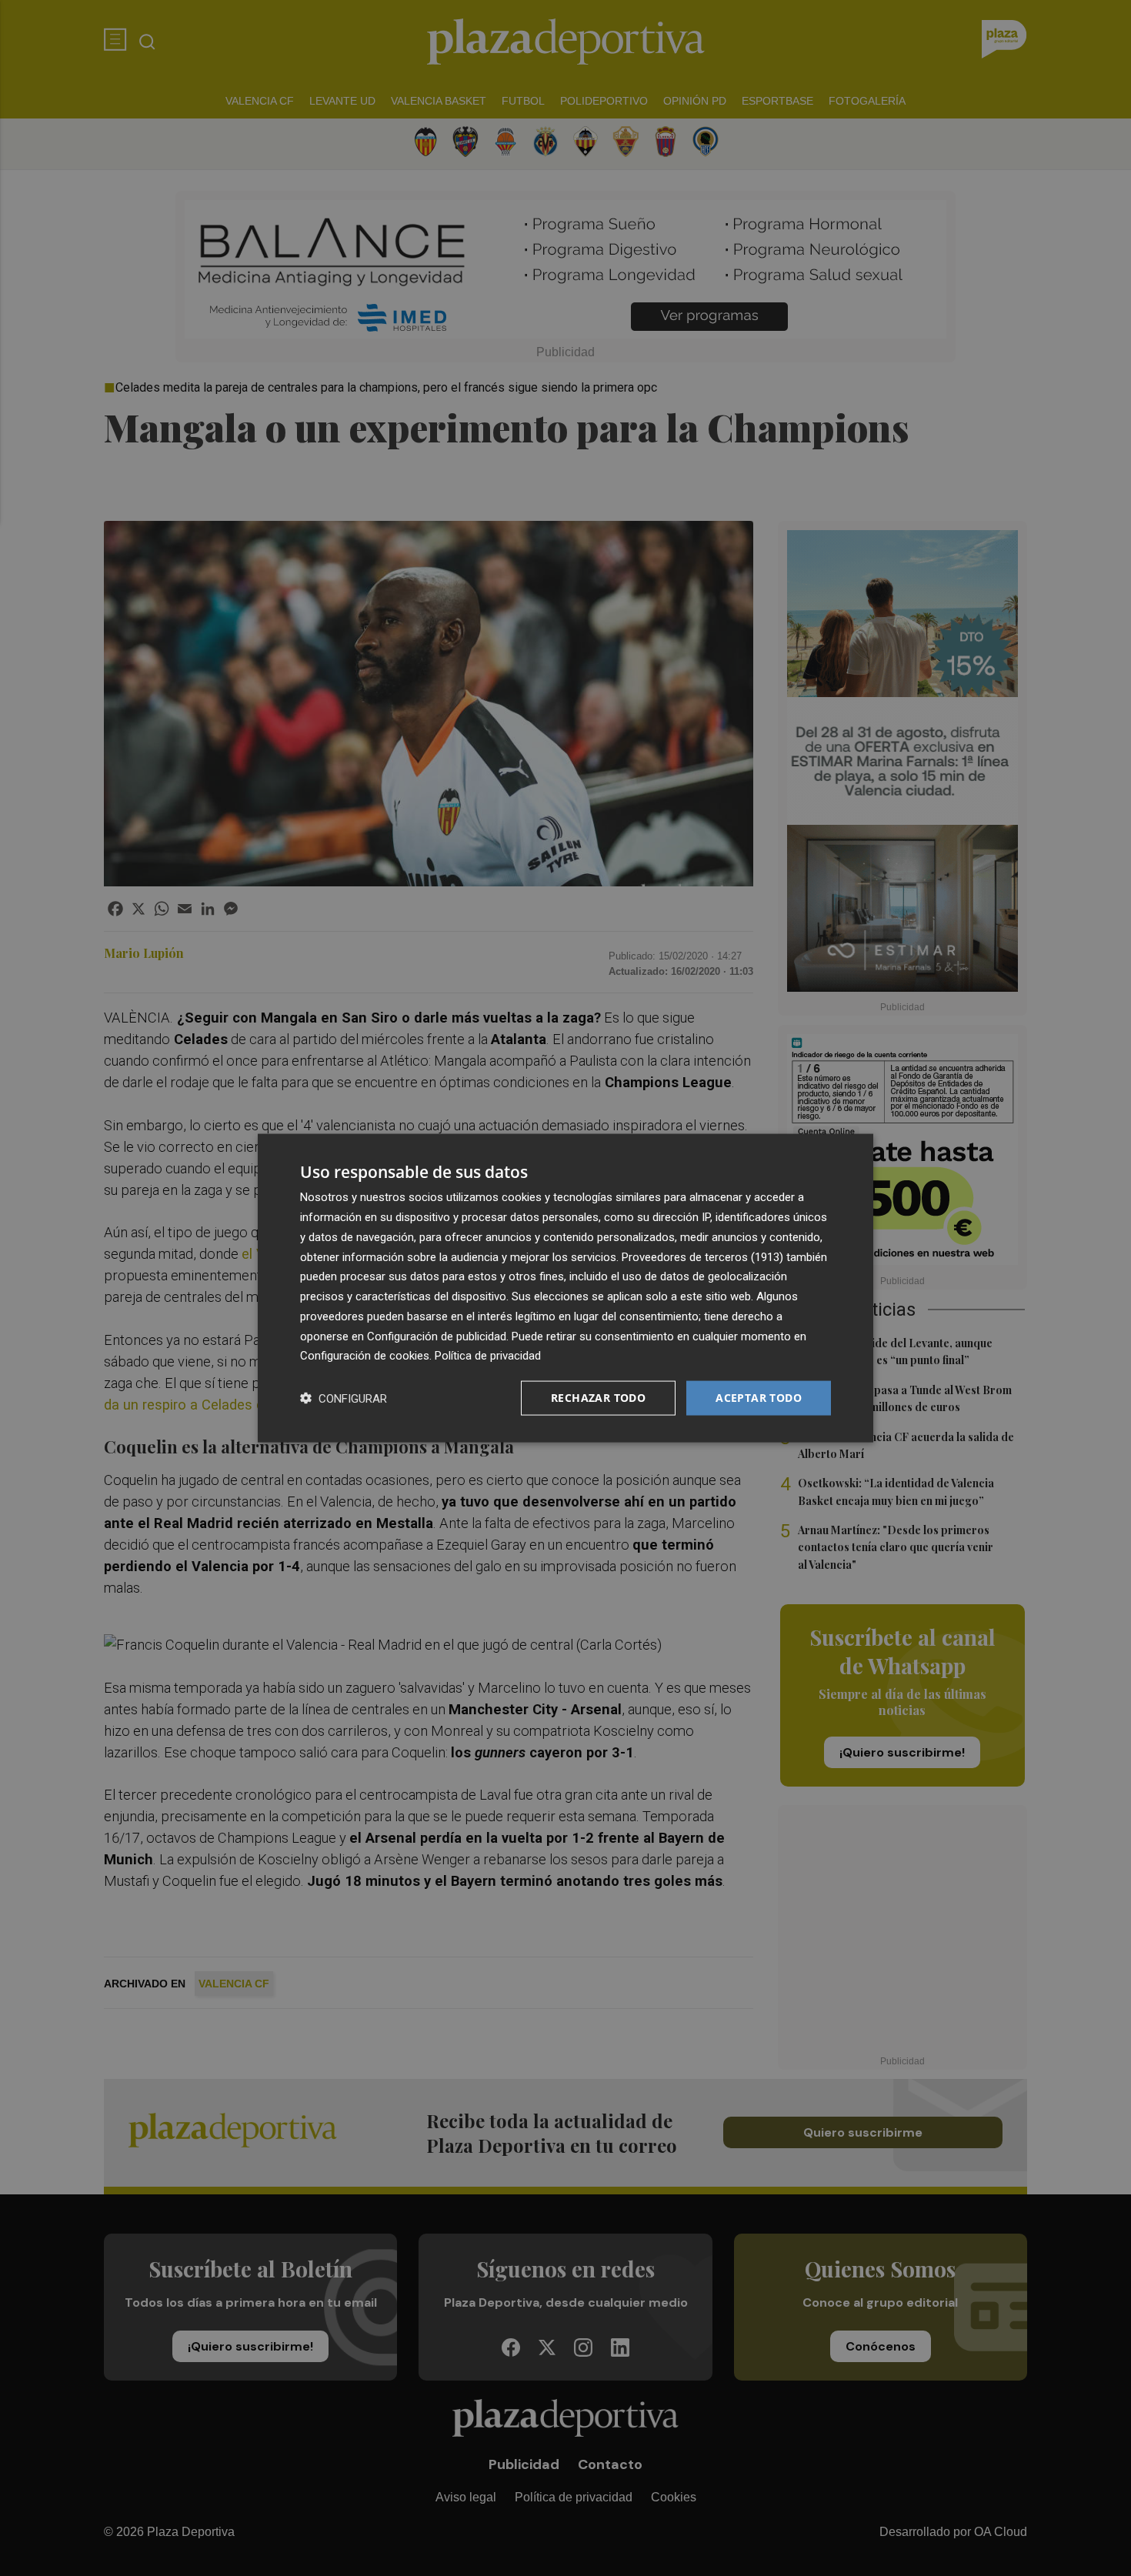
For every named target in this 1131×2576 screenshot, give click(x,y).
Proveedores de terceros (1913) (702, 1256)
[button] (344, 1398)
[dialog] (565, 1288)
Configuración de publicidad (437, 1336)
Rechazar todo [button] (598, 1398)
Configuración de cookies (365, 1356)
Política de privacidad (488, 1356)
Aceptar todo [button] (759, 1398)
